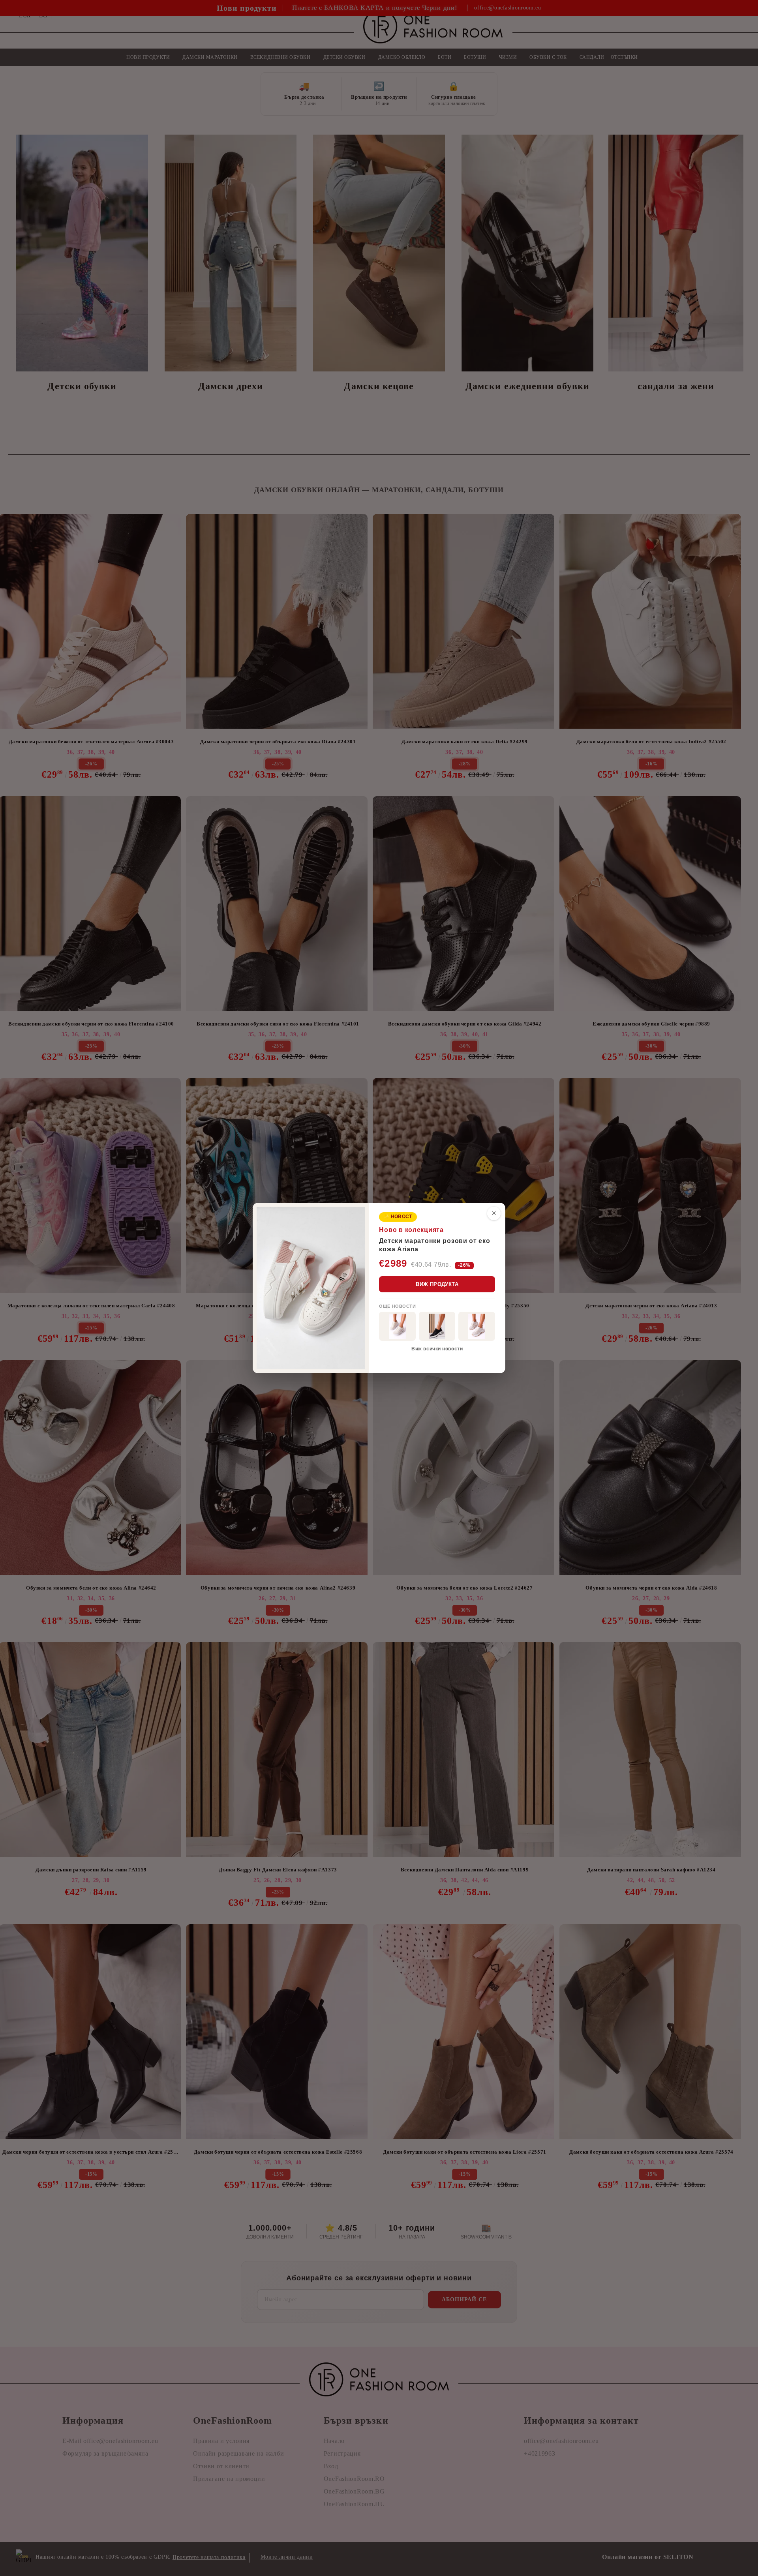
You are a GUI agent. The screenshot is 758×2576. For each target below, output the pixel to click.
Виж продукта (437, 1284)
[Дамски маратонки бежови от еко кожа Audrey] (397, 1326)
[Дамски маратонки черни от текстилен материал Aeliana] (437, 1326)
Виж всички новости (437, 1349)
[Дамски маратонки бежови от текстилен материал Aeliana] (477, 1326)
